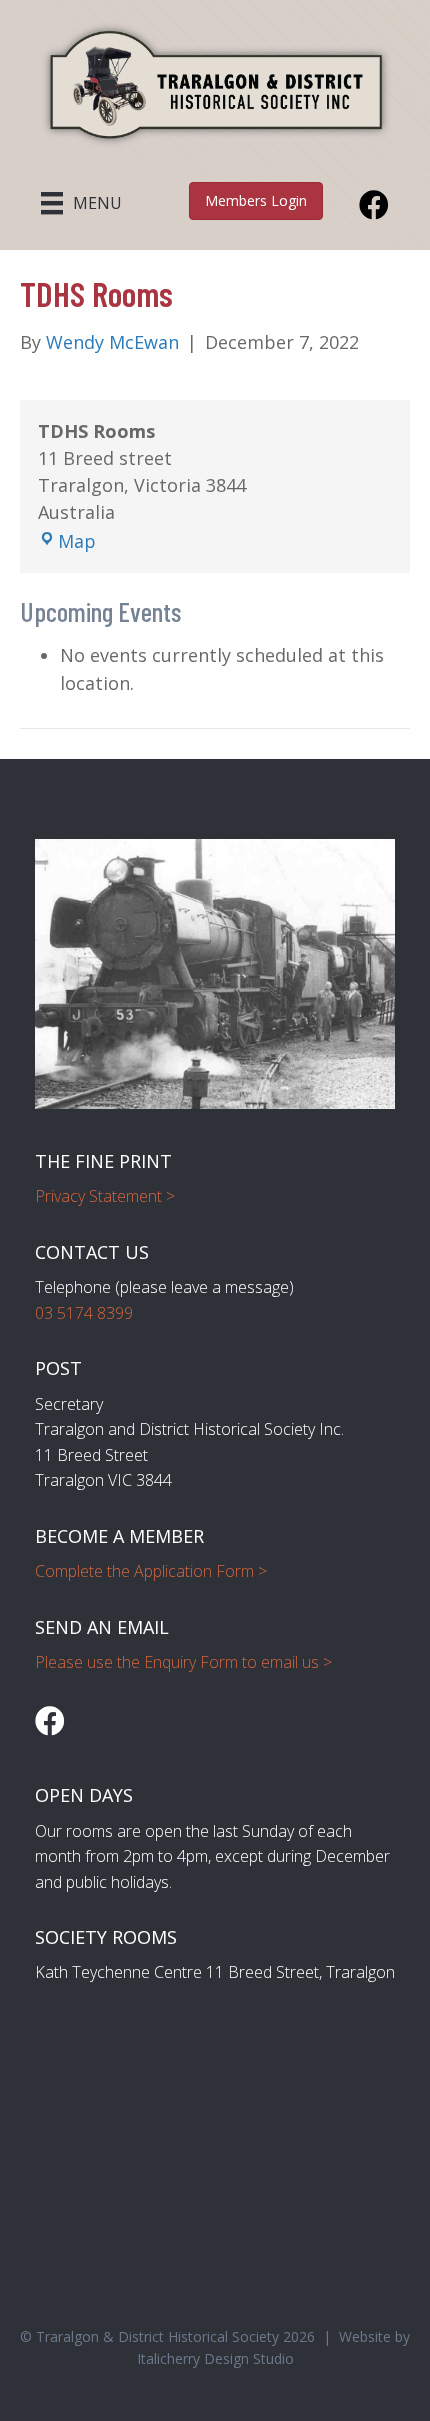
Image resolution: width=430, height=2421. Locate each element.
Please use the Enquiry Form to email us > (183, 1662)
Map (77, 541)
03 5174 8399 (84, 1313)
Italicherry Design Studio (215, 2358)
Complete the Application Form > (151, 1571)
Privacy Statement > (105, 1196)
